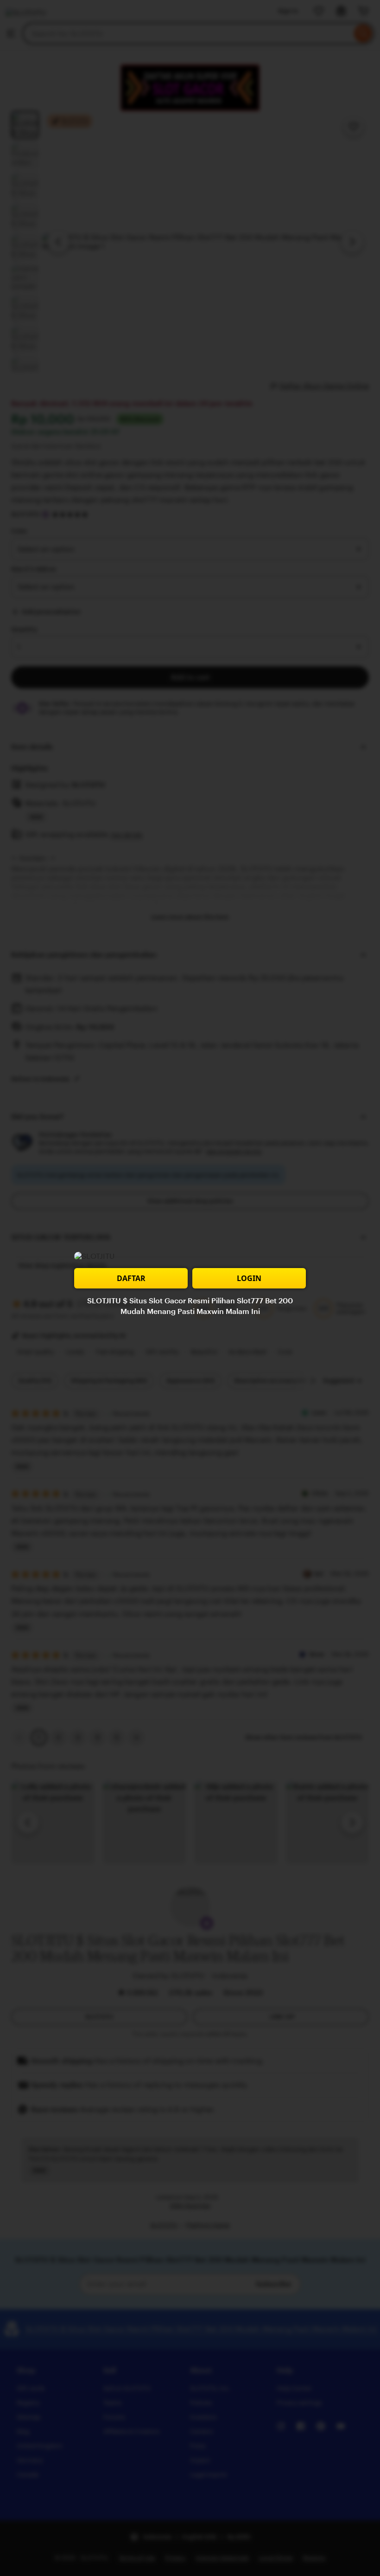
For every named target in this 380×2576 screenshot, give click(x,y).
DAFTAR (131, 1278)
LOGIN (249, 1278)
